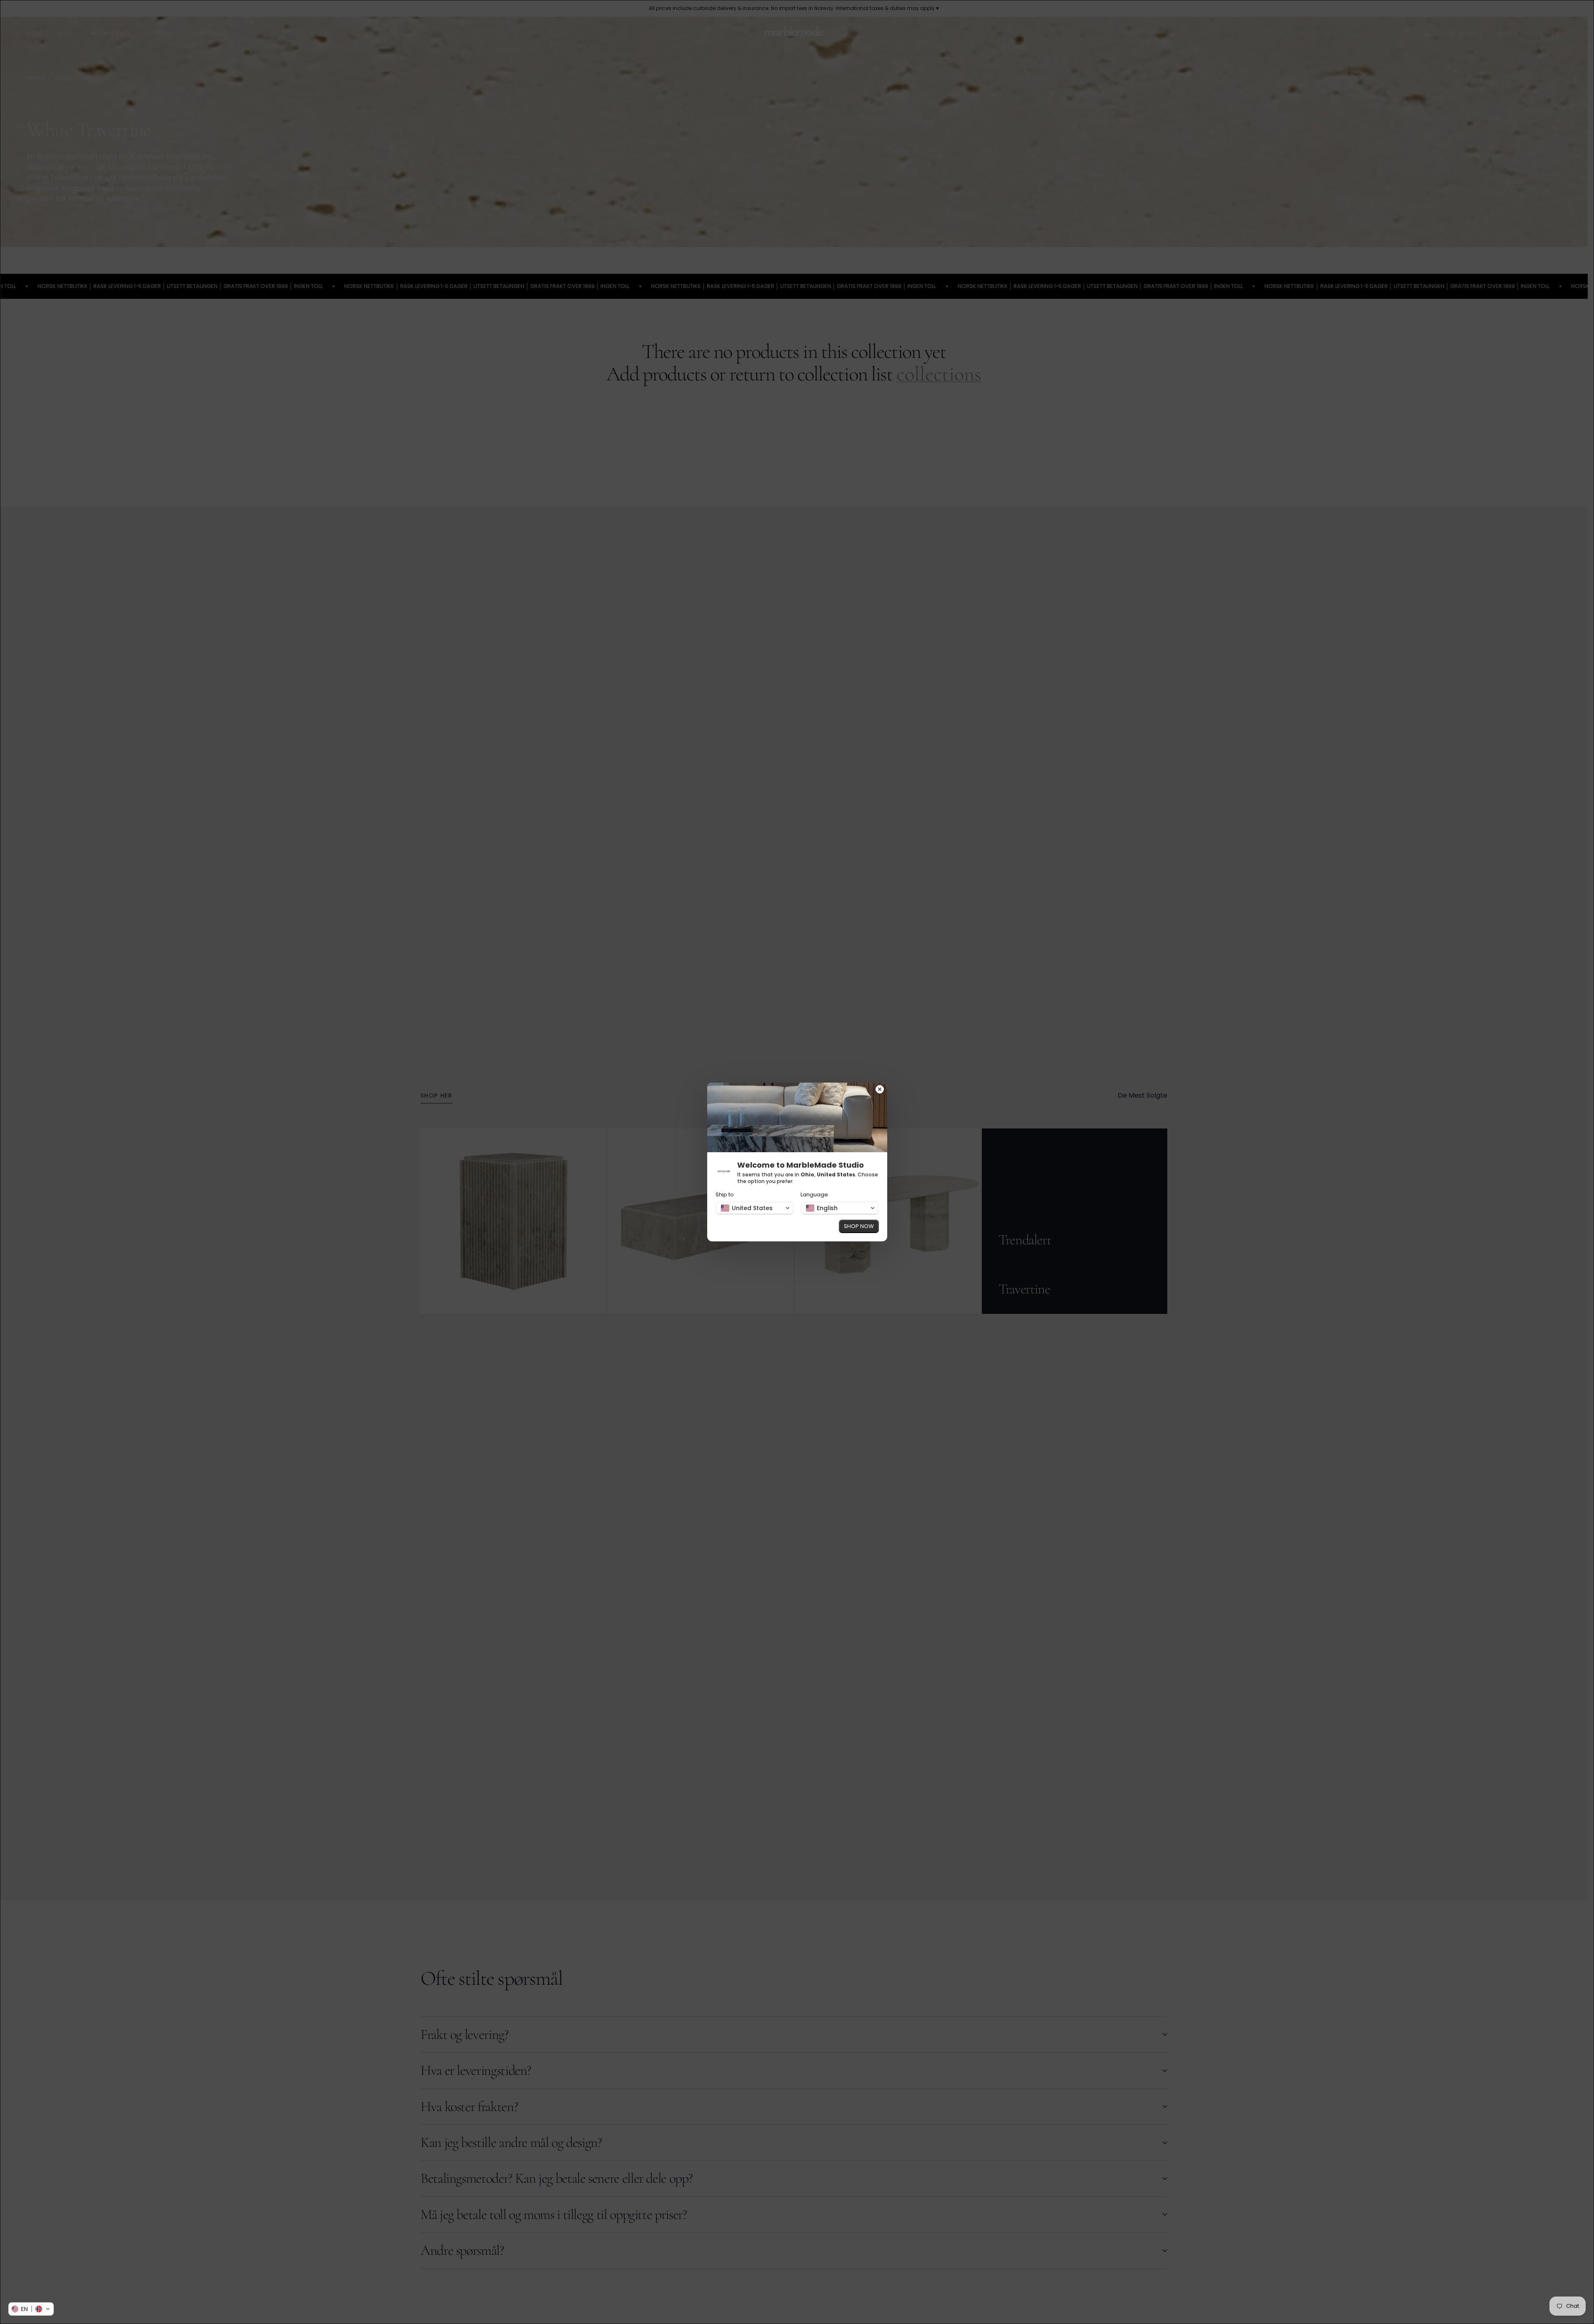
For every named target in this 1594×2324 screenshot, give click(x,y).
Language (814, 1195)
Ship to (725, 1195)
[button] (31, 2309)
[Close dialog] (880, 1090)
